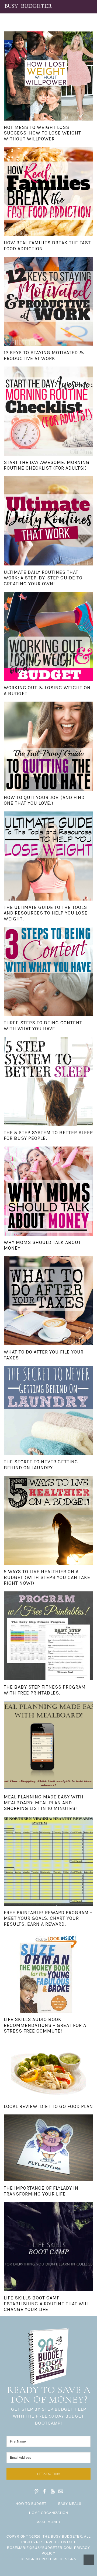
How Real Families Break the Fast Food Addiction (47, 246)
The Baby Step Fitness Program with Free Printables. (45, 1690)
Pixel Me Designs (59, 2559)
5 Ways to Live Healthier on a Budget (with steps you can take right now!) (47, 1577)
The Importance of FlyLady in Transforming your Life (41, 2191)
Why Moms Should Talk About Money (42, 1245)
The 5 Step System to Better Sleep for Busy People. (48, 1135)
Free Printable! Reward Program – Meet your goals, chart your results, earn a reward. (48, 1918)
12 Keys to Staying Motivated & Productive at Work (44, 355)
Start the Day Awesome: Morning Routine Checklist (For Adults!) (47, 465)
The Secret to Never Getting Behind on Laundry (41, 1465)
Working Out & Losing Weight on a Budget (47, 691)
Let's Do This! (48, 2474)
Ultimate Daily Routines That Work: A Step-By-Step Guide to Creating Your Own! (43, 578)
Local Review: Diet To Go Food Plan (48, 2106)
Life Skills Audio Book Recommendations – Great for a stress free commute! (45, 2025)
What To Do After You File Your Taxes (44, 1355)
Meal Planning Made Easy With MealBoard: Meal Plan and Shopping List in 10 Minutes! (44, 1803)
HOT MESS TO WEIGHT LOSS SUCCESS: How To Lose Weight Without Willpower (42, 133)
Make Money (49, 2522)
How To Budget (31, 2504)
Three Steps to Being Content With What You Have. (43, 1026)
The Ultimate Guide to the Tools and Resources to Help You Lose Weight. (46, 913)
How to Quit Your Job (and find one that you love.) (44, 800)
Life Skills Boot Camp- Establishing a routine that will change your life (47, 2304)
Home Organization (49, 2513)
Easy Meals (70, 2504)
